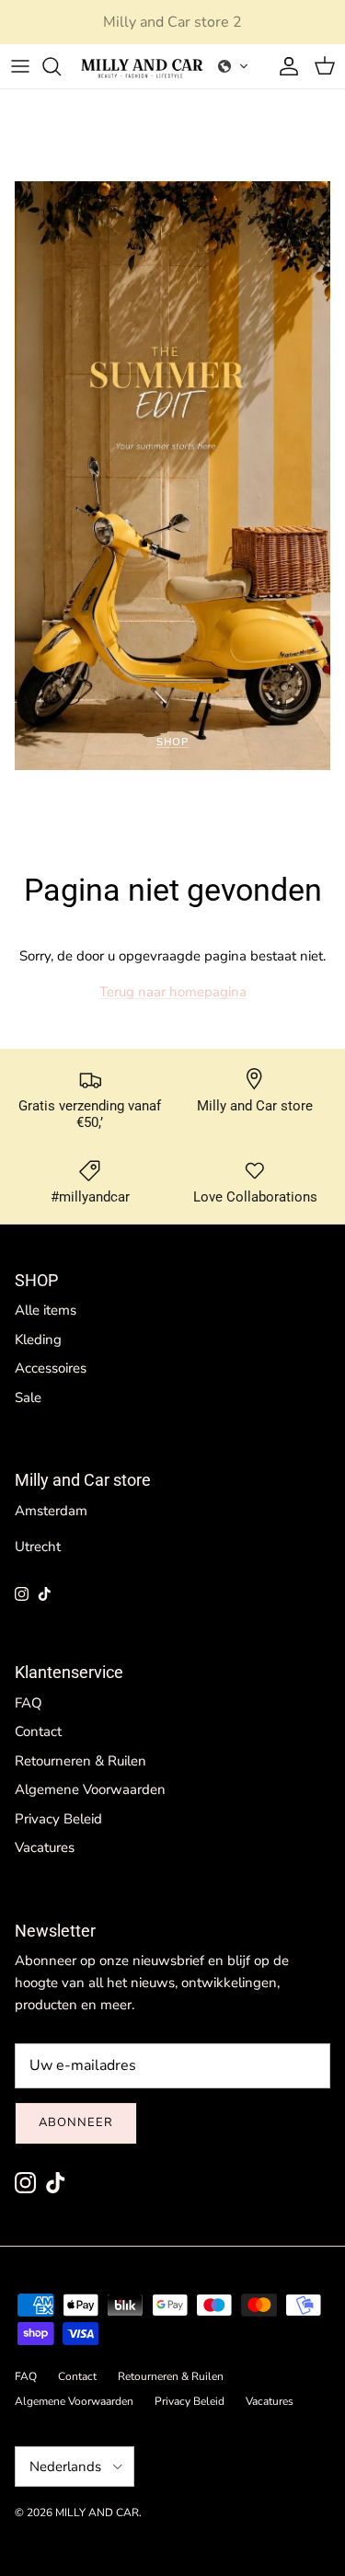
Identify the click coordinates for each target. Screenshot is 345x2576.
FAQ (29, 1703)
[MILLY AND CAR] (142, 66)
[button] (234, 66)
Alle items (46, 1310)
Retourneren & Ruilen (80, 1761)
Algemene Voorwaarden (90, 1789)
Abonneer (76, 2122)
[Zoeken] (61, 66)
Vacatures (45, 1847)
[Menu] (20, 66)
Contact (38, 1731)
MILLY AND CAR (97, 2513)
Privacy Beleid (58, 1819)
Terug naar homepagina (173, 992)
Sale (28, 1397)
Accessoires (51, 1368)
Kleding (38, 1340)
